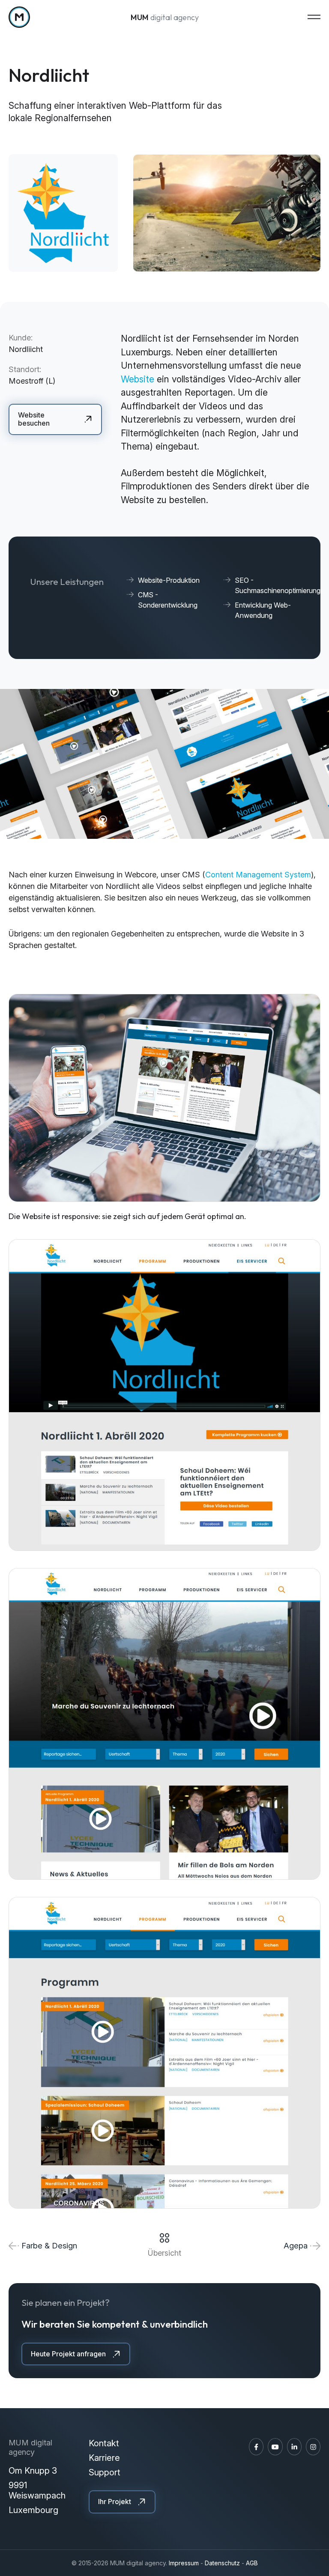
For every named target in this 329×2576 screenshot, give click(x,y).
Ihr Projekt (115, 2501)
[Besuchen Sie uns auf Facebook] (256, 2447)
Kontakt (104, 2443)
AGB (252, 2563)
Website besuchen (34, 419)
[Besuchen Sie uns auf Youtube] (275, 2447)
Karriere (104, 2458)
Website (139, 379)
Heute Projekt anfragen (68, 2354)
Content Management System (258, 875)
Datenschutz (222, 2563)
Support (105, 2472)
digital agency (165, 17)
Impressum (184, 2563)
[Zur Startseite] (19, 17)
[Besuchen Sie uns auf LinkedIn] (294, 2447)
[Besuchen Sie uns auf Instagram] (313, 2447)
